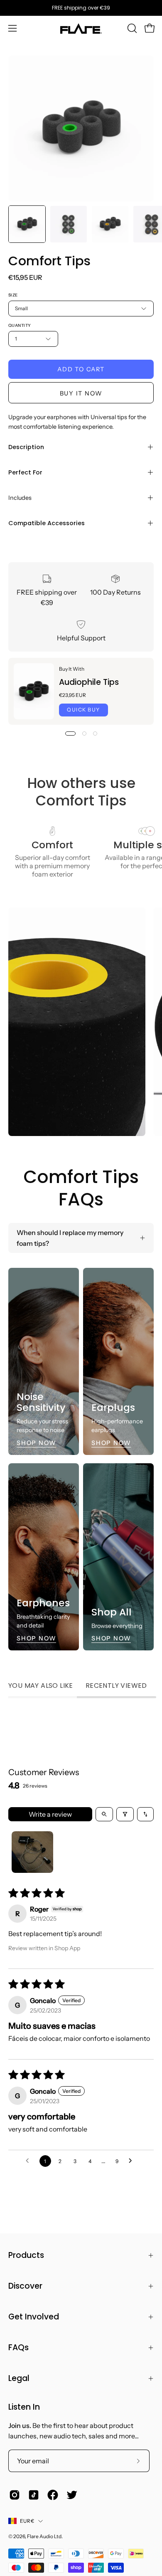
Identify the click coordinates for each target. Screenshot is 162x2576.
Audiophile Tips (89, 682)
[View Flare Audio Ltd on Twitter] (72, 2495)
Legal (19, 2378)
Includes (20, 498)
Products (26, 2255)
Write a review (50, 1814)
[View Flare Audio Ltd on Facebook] (53, 2495)
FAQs (18, 2348)
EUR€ (27, 2521)
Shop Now (36, 1443)
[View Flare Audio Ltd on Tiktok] (34, 2495)
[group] (81, 8)
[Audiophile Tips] (34, 691)
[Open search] (104, 1814)
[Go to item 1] (32, 1852)
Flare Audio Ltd (44, 2536)
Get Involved (34, 2317)
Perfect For (25, 472)
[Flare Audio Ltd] (81, 28)
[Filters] (125, 1814)
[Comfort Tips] (27, 224)
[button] (131, 28)
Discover (25, 2286)
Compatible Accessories (47, 523)
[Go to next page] (133, 2161)
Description (26, 447)
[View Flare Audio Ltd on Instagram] (15, 2495)
